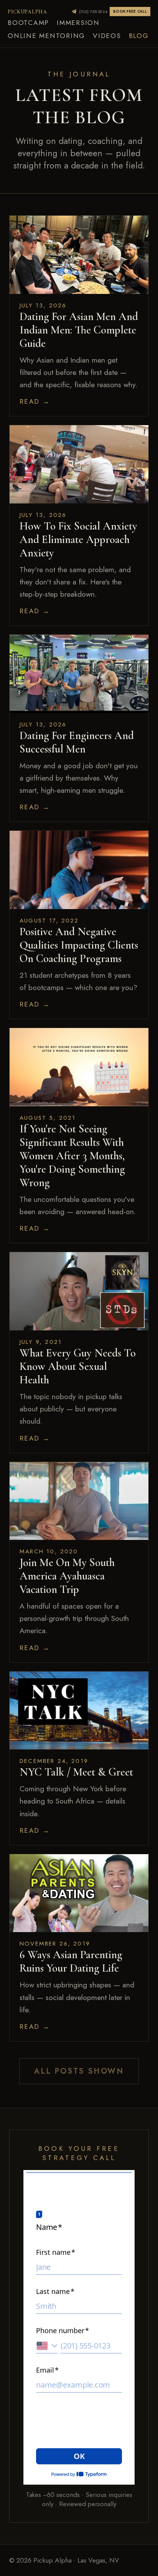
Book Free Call (130, 12)
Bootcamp (28, 23)
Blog (139, 36)
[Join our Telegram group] (74, 12)
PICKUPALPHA (27, 12)
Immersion (78, 23)
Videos (107, 36)
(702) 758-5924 (93, 12)
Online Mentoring (46, 36)
